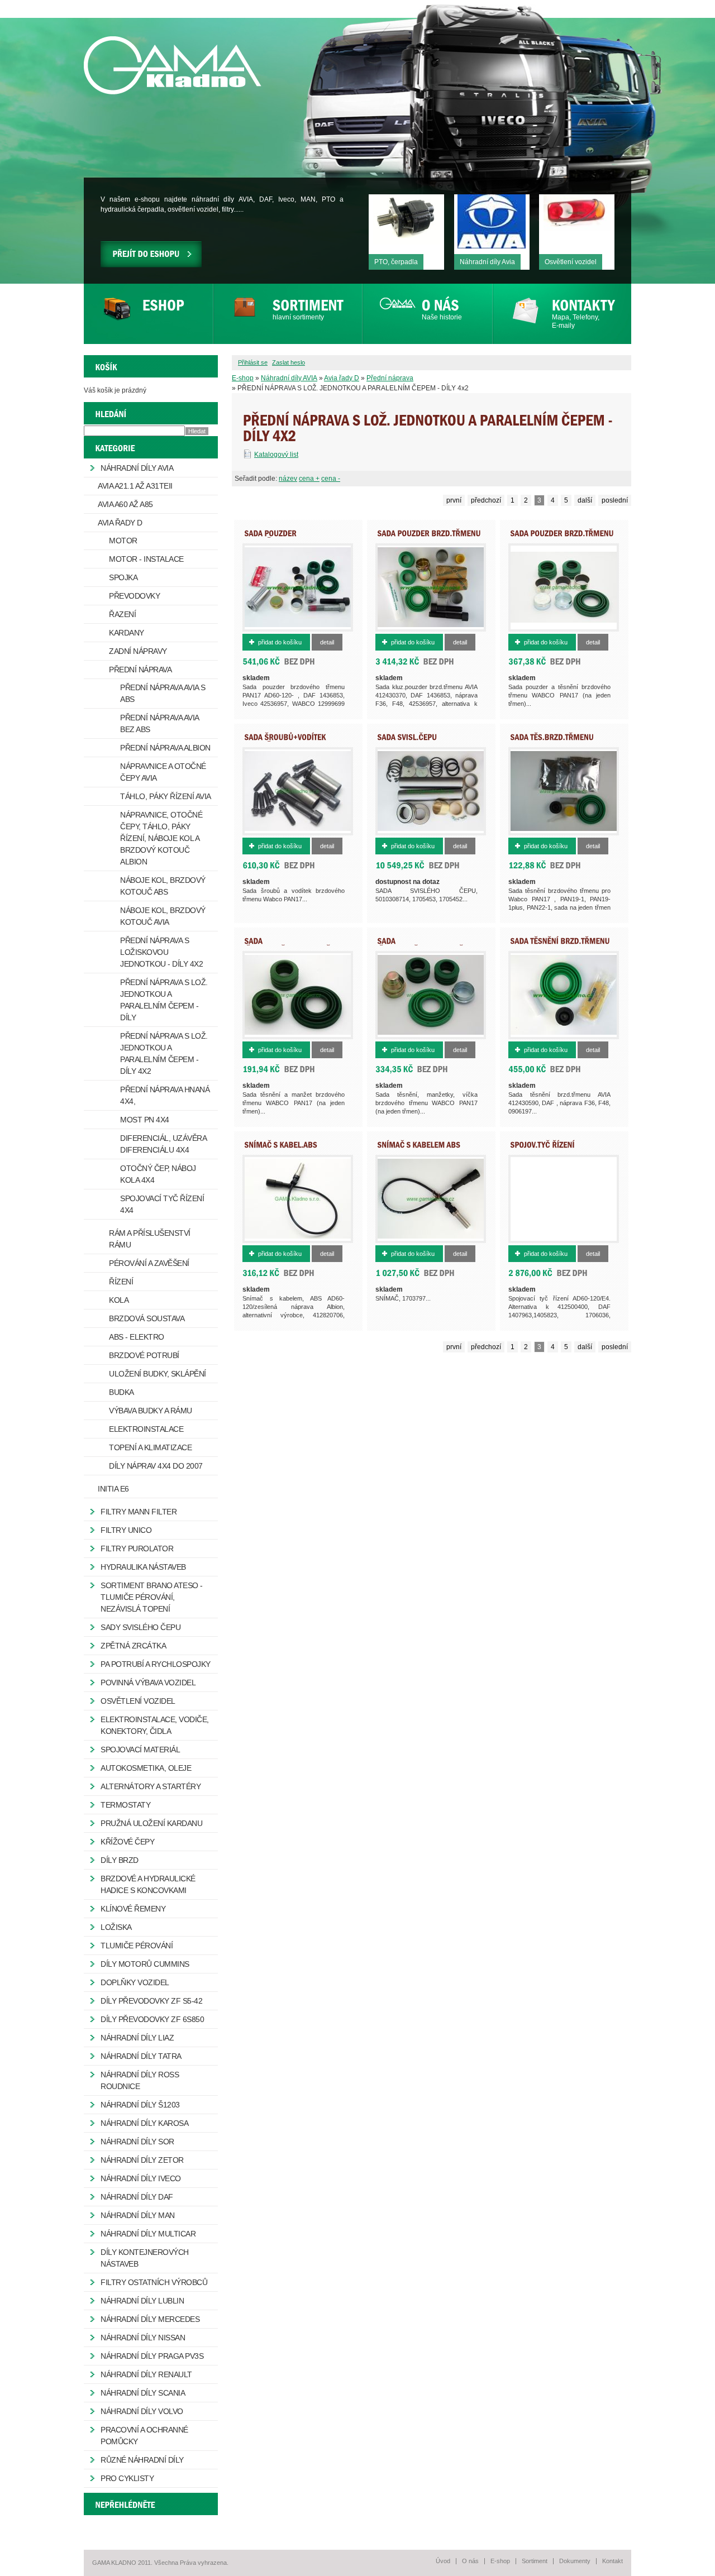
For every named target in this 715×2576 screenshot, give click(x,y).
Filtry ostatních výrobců (154, 2282)
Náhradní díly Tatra (141, 2056)
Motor (123, 541)
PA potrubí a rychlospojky (156, 1664)
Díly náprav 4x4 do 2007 (156, 1466)
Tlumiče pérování (137, 1946)
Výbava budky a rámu (151, 1411)
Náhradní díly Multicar (148, 2234)
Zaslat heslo (289, 362)
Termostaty (125, 1805)
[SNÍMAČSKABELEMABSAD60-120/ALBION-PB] (419, 1148)
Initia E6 (113, 1489)
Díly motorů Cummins (145, 1964)
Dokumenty (575, 2561)
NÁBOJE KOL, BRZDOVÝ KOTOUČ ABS (163, 886)
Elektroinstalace (146, 1429)
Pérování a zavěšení (149, 1263)
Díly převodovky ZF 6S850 (152, 2019)
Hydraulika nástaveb (143, 1567)
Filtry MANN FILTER (139, 1512)
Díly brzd (120, 1860)
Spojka (123, 577)
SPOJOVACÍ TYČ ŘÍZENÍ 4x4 (162, 1204)
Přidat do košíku (280, 642)
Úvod (443, 2561)
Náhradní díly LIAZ (137, 2038)
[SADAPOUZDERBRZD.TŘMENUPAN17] (562, 537)
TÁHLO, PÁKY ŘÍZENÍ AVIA (166, 796)
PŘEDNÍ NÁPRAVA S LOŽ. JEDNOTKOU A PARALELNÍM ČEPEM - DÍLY (164, 1000)
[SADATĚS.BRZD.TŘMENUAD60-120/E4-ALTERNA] (552, 740)
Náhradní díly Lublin (142, 2301)
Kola (119, 1300)
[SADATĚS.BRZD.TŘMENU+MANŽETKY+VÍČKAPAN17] (451, 944)
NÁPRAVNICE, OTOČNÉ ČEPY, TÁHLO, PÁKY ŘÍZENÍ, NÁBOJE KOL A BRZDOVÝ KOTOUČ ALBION (161, 838)
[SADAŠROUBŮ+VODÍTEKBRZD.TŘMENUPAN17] (285, 740)
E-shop (243, 378)
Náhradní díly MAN (138, 2215)
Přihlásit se (253, 362)
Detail (327, 642)
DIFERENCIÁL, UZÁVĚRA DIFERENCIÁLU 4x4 (163, 1144)
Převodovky (134, 596)
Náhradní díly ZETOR (142, 2160)
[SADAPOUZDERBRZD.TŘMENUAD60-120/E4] (429, 537)
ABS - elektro (137, 1337)
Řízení (121, 1282)
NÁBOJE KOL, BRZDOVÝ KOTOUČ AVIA (163, 916)
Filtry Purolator (137, 1549)
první (454, 500)
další (585, 500)
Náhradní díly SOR (137, 2142)
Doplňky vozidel (135, 1982)
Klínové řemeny (133, 1909)
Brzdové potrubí (144, 1355)
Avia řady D (342, 378)
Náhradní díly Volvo (142, 2411)
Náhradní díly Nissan (143, 2338)
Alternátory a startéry (151, 1786)
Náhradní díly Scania (143, 2393)
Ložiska (116, 1927)
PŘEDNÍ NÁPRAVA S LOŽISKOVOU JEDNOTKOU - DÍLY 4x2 (161, 952)
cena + (309, 479)
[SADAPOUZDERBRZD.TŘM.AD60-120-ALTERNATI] (298, 537)
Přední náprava (390, 378)
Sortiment (535, 2561)
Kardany (127, 633)
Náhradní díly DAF (137, 2197)
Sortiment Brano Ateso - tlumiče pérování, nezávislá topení (152, 1597)
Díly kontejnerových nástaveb (145, 2258)
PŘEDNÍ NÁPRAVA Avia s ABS (163, 693)
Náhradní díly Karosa (144, 2123)
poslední (615, 500)
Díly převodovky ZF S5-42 (151, 2001)
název (288, 479)
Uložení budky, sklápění (158, 1374)
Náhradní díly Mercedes (150, 2319)
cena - (331, 479)
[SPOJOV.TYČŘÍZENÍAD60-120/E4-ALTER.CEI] (551, 1148)
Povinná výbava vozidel (148, 1683)
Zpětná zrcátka (133, 1646)
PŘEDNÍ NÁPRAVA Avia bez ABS (160, 723)
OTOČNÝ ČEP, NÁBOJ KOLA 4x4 (158, 1174)
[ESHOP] (148, 314)
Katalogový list (276, 455)
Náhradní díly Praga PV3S (152, 2356)
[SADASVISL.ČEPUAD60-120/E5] (407, 740)
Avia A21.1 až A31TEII (135, 486)
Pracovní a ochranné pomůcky (144, 2436)
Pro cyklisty (127, 2478)
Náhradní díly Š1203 (140, 2105)
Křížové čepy (127, 1842)
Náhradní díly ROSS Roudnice (140, 2080)
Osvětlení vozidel (138, 1701)
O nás (470, 2561)
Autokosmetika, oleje (146, 1768)
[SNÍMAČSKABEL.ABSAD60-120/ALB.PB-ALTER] (286, 1148)
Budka (121, 1392)
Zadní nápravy (138, 651)
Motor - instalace (146, 559)
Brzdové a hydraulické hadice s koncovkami (148, 1884)
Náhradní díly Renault (146, 2374)
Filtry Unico (126, 1530)
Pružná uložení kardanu (151, 1823)
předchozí (486, 500)
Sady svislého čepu (140, 1627)
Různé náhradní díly (142, 2460)
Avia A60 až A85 (125, 504)
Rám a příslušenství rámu (150, 1239)
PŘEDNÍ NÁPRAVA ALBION (165, 748)
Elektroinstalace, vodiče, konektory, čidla (155, 1725)
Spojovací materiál (140, 1750)
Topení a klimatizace (150, 1447)
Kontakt (612, 2561)
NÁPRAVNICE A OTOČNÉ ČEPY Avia (163, 772)
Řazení (122, 614)
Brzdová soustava (147, 1318)
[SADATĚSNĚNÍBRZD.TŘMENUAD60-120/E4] (560, 944)
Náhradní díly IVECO (141, 2178)
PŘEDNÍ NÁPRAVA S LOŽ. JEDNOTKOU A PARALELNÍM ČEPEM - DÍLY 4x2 (164, 1053)
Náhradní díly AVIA (289, 378)
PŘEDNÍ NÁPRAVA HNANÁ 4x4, (165, 1095)
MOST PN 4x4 (145, 1120)
